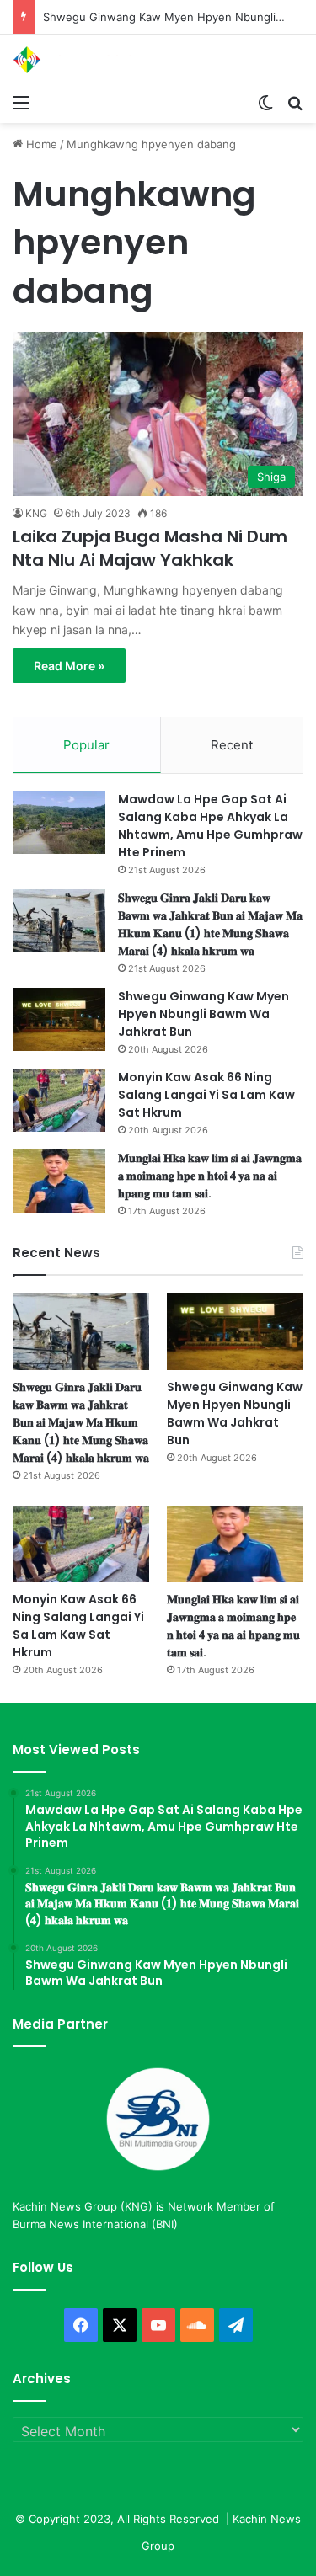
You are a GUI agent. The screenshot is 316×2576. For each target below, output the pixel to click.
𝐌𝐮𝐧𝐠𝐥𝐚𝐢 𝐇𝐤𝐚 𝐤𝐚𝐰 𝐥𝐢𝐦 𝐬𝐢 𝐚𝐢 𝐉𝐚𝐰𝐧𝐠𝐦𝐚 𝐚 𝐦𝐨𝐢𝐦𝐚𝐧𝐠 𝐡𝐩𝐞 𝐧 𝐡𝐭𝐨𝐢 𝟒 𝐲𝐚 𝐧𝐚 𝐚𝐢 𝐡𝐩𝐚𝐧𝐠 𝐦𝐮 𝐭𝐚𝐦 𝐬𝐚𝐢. (210, 1176)
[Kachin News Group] (80, 60)
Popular (86, 745)
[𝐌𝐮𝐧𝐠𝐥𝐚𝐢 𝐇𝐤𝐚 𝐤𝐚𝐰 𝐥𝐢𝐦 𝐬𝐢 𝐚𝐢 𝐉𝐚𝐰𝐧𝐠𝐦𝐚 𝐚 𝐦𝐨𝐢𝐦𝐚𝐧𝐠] (59, 1181)
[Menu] (21, 102)
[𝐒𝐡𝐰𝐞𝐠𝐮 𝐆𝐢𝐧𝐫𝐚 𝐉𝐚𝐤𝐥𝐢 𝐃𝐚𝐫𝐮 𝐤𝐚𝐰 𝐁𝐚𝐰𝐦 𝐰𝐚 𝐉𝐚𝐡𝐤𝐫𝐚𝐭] (59, 921)
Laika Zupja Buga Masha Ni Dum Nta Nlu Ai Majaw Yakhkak (150, 548)
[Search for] (295, 102)
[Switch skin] (265, 102)
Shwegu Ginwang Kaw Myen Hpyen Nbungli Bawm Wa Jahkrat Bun (204, 1014)
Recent (232, 745)
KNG (36, 513)
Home (40, 144)
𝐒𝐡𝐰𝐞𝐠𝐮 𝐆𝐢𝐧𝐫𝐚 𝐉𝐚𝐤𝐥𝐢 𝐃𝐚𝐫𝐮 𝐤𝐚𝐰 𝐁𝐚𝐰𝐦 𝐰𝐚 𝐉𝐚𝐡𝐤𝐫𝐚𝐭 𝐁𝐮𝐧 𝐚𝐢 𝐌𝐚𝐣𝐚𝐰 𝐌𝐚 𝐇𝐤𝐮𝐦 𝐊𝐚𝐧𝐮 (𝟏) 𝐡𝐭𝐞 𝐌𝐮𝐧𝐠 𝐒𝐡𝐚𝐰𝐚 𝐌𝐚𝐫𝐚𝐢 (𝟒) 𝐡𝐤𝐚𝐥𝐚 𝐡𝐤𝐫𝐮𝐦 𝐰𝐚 (210, 924)
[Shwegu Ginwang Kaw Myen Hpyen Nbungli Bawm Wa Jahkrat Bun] (59, 1019)
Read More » (69, 666)
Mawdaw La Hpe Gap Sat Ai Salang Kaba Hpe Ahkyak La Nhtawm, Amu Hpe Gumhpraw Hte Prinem (210, 826)
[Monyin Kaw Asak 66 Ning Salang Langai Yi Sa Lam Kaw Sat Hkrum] (59, 1100)
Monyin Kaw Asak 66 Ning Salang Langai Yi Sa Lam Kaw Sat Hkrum (206, 1095)
